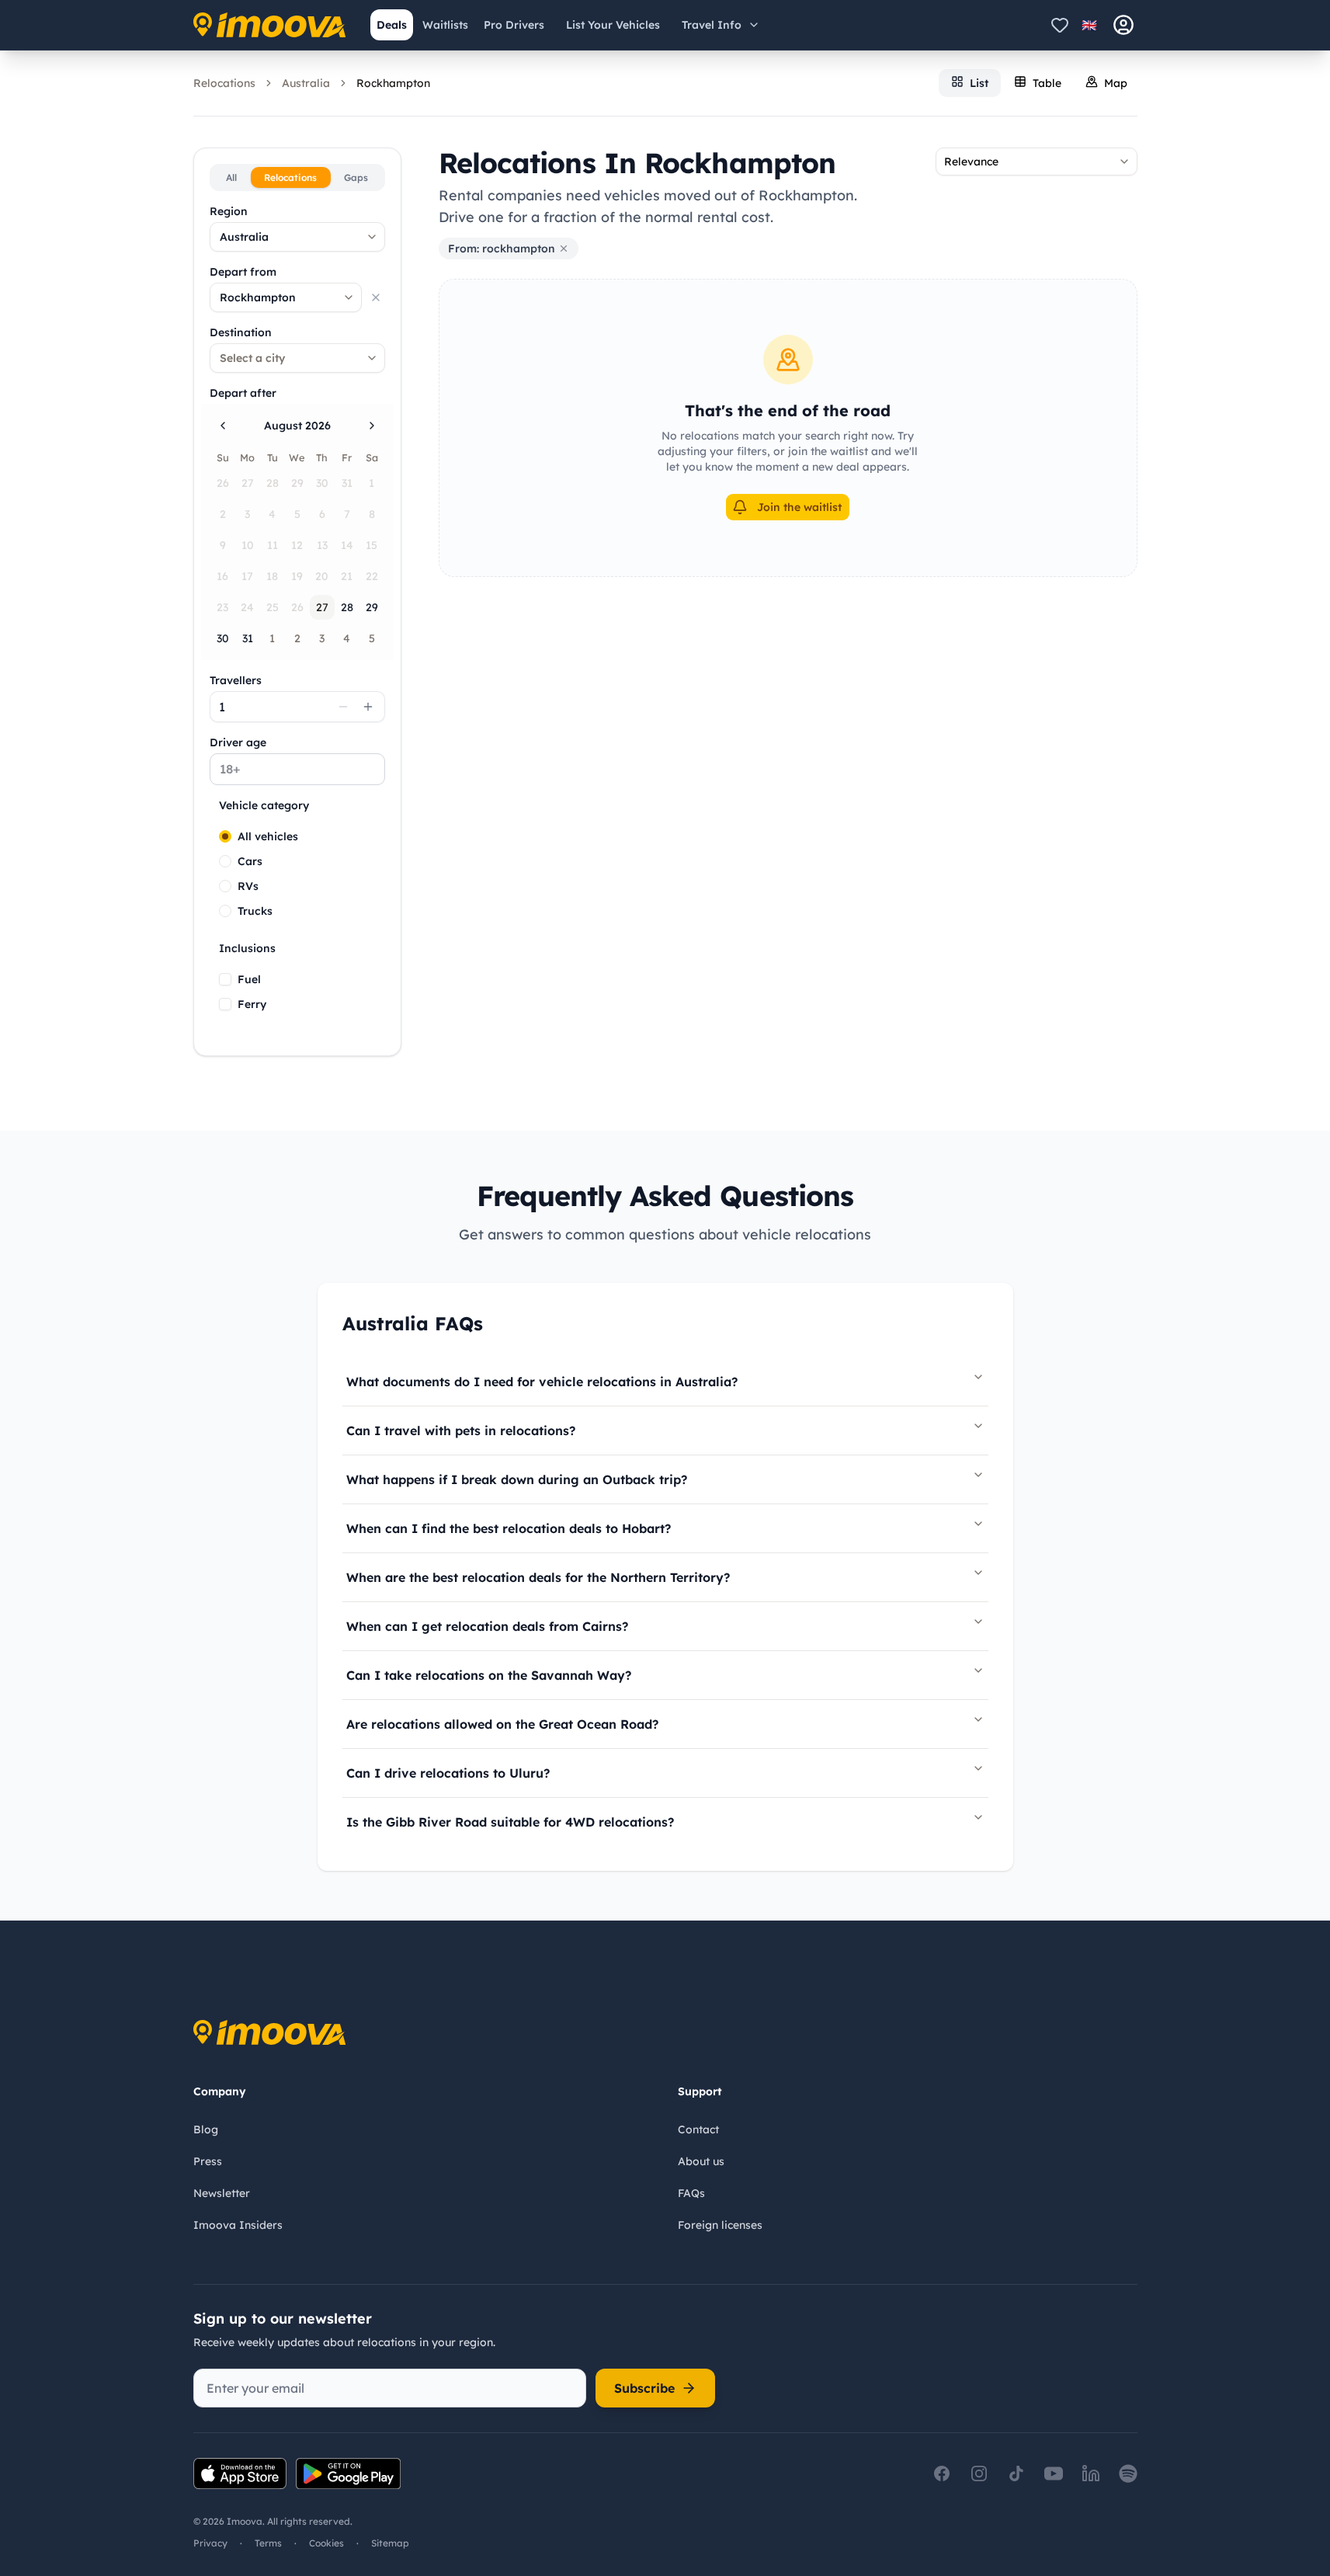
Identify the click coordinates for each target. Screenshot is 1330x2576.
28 (347, 607)
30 (223, 638)
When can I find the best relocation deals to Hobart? (509, 1528)
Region (229, 211)
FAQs (691, 2193)
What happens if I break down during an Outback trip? (517, 1479)
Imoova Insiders (238, 2225)
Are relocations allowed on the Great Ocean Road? (502, 1724)
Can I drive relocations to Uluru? (448, 1773)
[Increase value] (368, 707)
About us (701, 2161)
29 (372, 607)
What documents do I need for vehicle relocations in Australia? (542, 1382)
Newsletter (222, 2193)
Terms (268, 2543)
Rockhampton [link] (393, 83)
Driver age (238, 742)
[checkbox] (225, 979)
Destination (241, 332)
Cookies (326, 2543)
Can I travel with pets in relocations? (461, 1431)
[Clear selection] (376, 297)
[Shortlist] (1060, 25)
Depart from (243, 272)
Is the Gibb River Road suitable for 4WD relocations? (510, 1822)
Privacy (210, 2543)
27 (322, 607)
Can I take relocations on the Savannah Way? (489, 1675)
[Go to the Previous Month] (223, 426)
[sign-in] (1123, 25)
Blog (206, 2129)
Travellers (236, 680)
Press (208, 2161)
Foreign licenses (720, 2225)
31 (248, 638)
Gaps (356, 177)
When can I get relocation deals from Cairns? (487, 1626)
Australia (306, 83)
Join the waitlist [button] (799, 507)
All (231, 177)
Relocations (224, 83)
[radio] (225, 836)
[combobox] (297, 237)
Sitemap (390, 2543)
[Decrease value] (343, 707)
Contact (698, 2129)
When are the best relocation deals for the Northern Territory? (538, 1577)
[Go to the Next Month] (372, 426)
